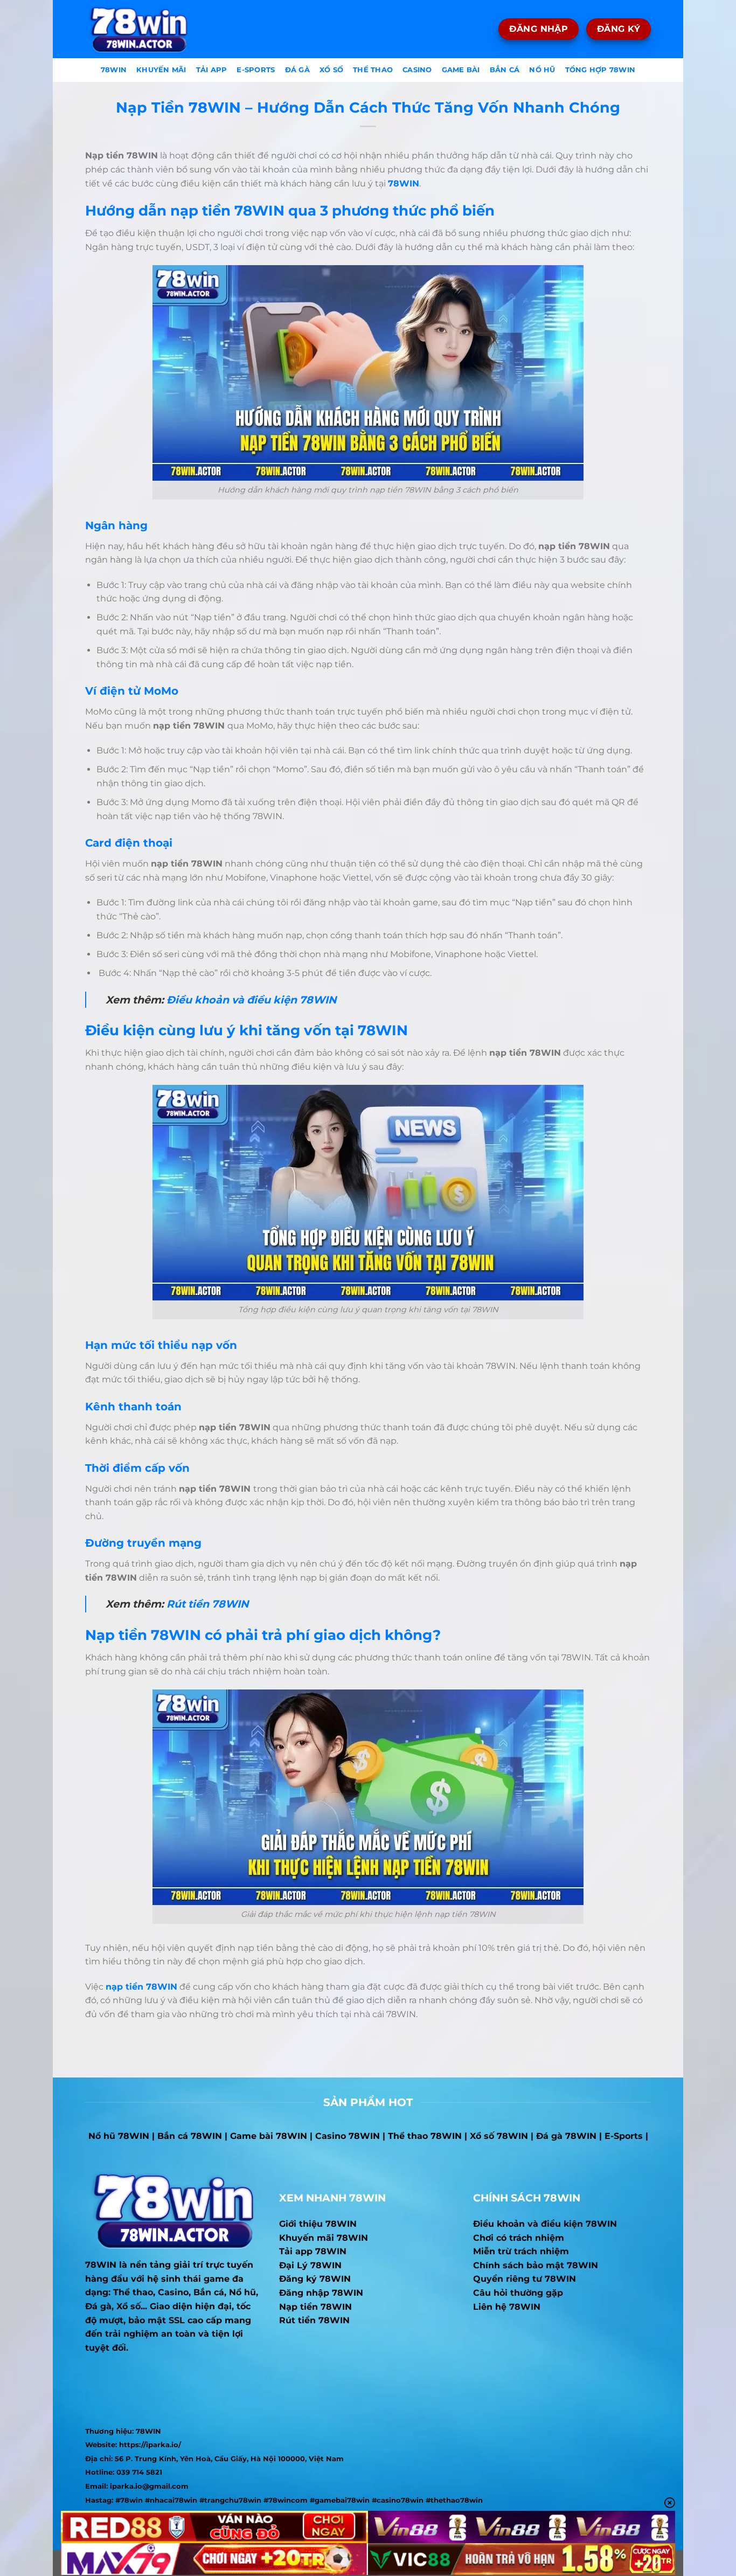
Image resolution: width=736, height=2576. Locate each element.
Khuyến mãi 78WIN (324, 2238)
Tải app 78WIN (313, 2251)
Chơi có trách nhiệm (519, 2238)
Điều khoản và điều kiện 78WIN (252, 1000)
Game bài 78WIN (269, 2136)
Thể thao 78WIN (425, 2136)
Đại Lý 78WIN (310, 2265)
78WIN (101, 2265)
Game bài (461, 70)
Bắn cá (505, 70)
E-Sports (256, 70)
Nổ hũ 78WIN (119, 2136)
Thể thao (373, 70)
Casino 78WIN (348, 2136)
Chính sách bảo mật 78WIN (536, 2265)
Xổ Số (331, 70)
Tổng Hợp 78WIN (600, 70)
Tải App (212, 70)
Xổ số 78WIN (499, 2136)
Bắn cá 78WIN (190, 2136)
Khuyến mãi (161, 70)
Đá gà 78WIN (566, 2136)
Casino (417, 70)
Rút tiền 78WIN (208, 1604)
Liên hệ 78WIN (507, 2307)
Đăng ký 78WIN (315, 2279)
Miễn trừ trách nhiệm (521, 2251)
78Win (114, 70)
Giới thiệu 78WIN (318, 2224)
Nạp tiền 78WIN (315, 2307)
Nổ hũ (542, 70)
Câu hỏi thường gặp (518, 2293)
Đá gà (297, 70)
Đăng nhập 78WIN (321, 2293)
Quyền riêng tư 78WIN (525, 2279)
